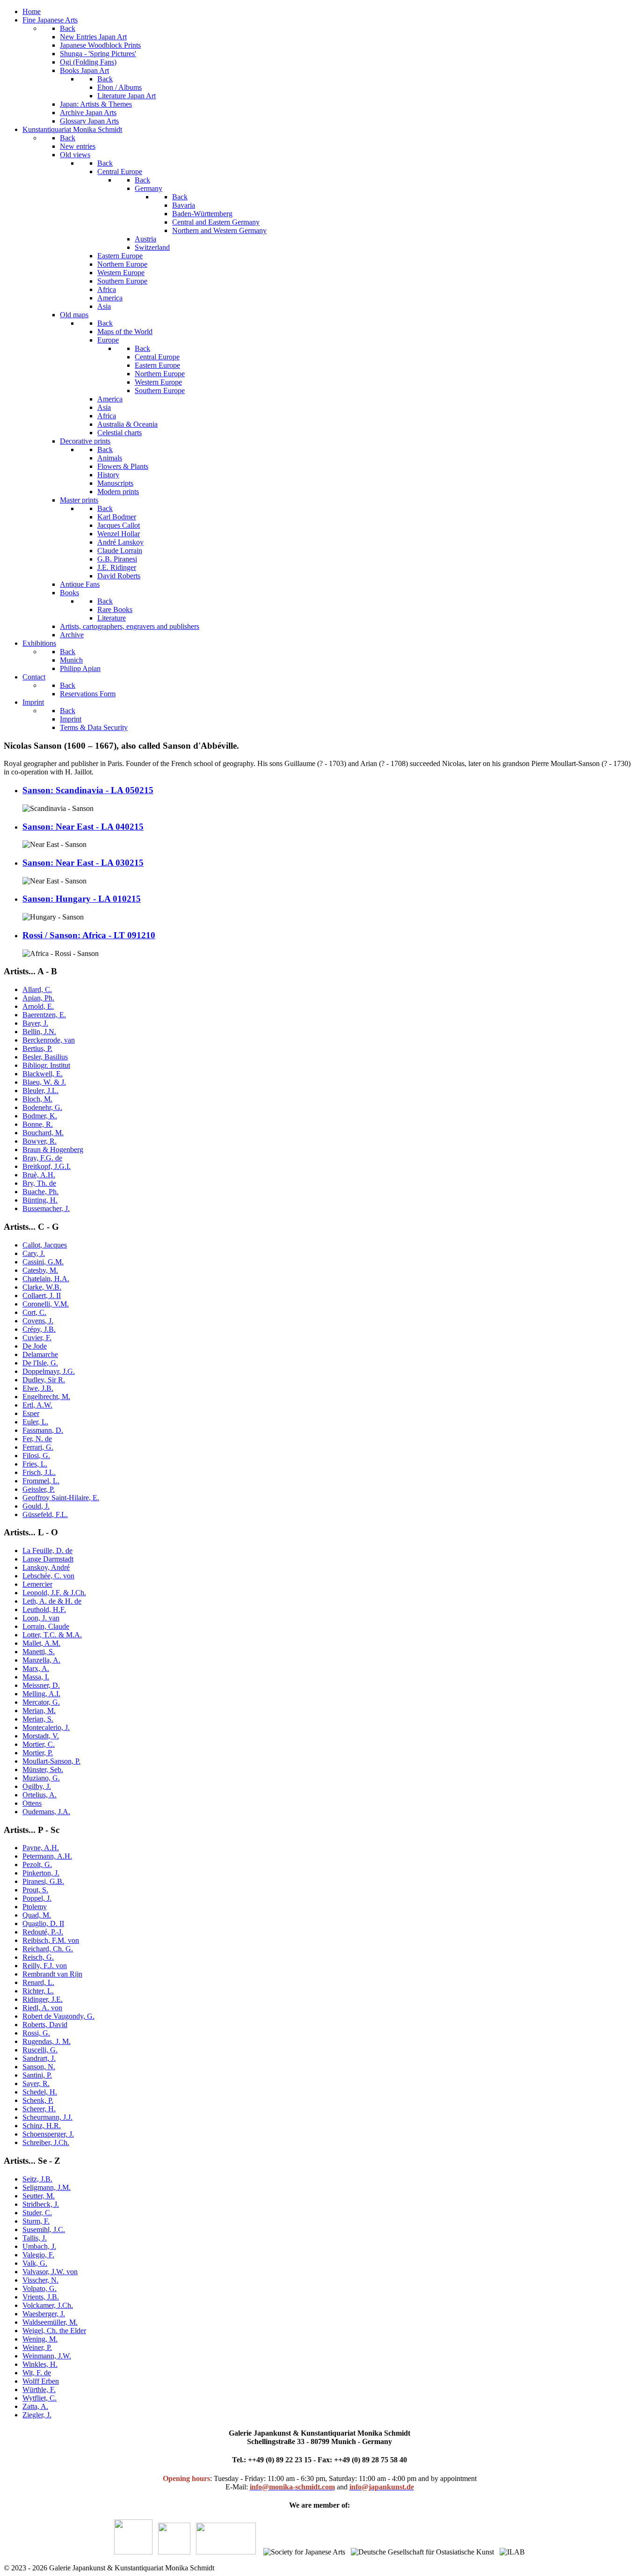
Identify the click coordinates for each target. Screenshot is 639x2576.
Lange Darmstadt (48, 1559)
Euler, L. (35, 1422)
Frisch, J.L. (39, 1472)
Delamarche (40, 1354)
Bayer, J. (35, 1023)
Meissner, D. (41, 1685)
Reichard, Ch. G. (48, 1949)
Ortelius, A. (40, 1795)
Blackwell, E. (43, 1074)
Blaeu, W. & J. (44, 1082)
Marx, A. (36, 1668)
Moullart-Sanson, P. (51, 1761)
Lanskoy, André (46, 1567)
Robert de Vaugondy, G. (58, 2016)
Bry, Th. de (39, 1183)
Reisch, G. (38, 1957)
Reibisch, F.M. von (51, 1940)
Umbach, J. (39, 2246)
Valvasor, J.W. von (50, 2272)
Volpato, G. (40, 2288)
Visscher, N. (40, 2280)
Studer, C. (37, 2213)
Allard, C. (37, 989)
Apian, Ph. (38, 998)
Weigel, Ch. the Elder (54, 2331)
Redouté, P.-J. (43, 1932)
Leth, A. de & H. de (52, 1601)
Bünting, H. (40, 1200)
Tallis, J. (35, 2238)
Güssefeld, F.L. (45, 1514)
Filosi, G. (36, 1456)
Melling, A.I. (41, 1694)
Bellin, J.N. (39, 1032)
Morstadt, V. (41, 1736)
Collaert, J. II (42, 1295)
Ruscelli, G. (40, 2050)
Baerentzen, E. (44, 1015)
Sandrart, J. (39, 2058)
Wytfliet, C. (40, 2398)
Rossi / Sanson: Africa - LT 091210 (89, 935)
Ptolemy (35, 1907)
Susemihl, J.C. (44, 2229)
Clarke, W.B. (42, 1287)
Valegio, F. (38, 2255)
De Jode (35, 1346)
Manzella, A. (41, 1660)
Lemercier (37, 1584)
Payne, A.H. (41, 1848)
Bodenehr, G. (42, 1107)
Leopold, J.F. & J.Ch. (54, 1593)
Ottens (32, 1803)
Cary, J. (34, 1253)
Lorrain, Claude (46, 1626)
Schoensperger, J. (48, 2134)
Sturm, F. (36, 2221)
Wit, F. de (37, 2373)
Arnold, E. (38, 1006)
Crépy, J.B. (39, 1329)
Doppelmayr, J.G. (49, 1371)
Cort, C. (34, 1312)
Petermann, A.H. (47, 1856)
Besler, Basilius (45, 1057)
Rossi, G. (36, 2033)
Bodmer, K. (40, 1116)
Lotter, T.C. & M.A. (52, 1635)
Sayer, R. (36, 2083)
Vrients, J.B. (41, 2297)
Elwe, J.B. (38, 1388)
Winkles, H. (40, 2364)
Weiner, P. (37, 2347)
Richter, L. (38, 1991)
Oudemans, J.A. (46, 1812)
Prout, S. (35, 1890)
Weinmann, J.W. (47, 2356)
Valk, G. (35, 2263)
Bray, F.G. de (42, 1158)
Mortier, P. (38, 1753)
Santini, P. (37, 2075)
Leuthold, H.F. (44, 1609)
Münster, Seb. (43, 1770)
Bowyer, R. (40, 1141)
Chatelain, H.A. (46, 1279)
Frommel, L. (41, 1481)
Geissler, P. (39, 1489)
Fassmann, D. (43, 1430)
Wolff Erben (41, 2381)
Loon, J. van (41, 1618)
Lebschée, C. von (48, 1576)
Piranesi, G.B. (43, 1881)
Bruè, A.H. (39, 1175)
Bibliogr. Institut (46, 1065)
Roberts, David (45, 2025)
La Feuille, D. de (47, 1551)
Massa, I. (36, 1677)
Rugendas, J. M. (47, 2041)
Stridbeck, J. (41, 2204)
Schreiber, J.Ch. (46, 2142)
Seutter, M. (39, 2196)
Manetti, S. (39, 1652)
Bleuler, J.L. (40, 1091)
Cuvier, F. (37, 1338)
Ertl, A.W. (37, 1405)
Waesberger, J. (44, 2314)
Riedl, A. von (42, 2008)
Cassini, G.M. (43, 1262)
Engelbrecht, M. (46, 1397)
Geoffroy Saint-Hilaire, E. (61, 1498)
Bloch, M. (37, 1099)
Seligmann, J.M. (47, 2187)
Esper (31, 1413)
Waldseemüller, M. (50, 2322)
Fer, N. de (37, 1439)
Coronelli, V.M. (46, 1304)
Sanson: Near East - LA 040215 (83, 827)
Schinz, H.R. (42, 2126)
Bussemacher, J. (46, 1208)
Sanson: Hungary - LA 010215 (82, 899)
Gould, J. (36, 1506)
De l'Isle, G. (40, 1363)
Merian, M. (39, 1711)
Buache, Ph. (40, 1192)
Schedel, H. (40, 2092)
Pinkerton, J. (41, 1873)
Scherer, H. (39, 2109)
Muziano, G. (41, 1778)
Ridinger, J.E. (43, 1999)
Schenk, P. (38, 2100)
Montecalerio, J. (46, 1727)
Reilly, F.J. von (45, 1966)
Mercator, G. (41, 1702)
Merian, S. (38, 1719)
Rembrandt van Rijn (52, 1974)
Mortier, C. (39, 1744)
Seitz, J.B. (37, 2179)
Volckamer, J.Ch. (48, 2305)
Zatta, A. (35, 2406)
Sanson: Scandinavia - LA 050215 (88, 790)
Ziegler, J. (37, 2415)
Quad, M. (37, 1915)
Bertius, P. (37, 1048)
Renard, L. (38, 1982)
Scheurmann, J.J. (47, 2117)
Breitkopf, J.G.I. (47, 1166)
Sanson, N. (39, 2067)
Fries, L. (35, 1464)
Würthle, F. (39, 2390)
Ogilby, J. (37, 1786)
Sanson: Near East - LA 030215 (83, 863)
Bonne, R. (38, 1124)
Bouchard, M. (43, 1133)
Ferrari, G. (38, 1447)
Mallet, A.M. (41, 1643)
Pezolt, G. (37, 1864)
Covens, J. (38, 1321)
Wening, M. (40, 2339)
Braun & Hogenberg (53, 1149)
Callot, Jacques (45, 1245)
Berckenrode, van (49, 1040)
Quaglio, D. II (43, 1923)
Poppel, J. (37, 1898)
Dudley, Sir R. (44, 1380)
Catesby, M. (40, 1270)
